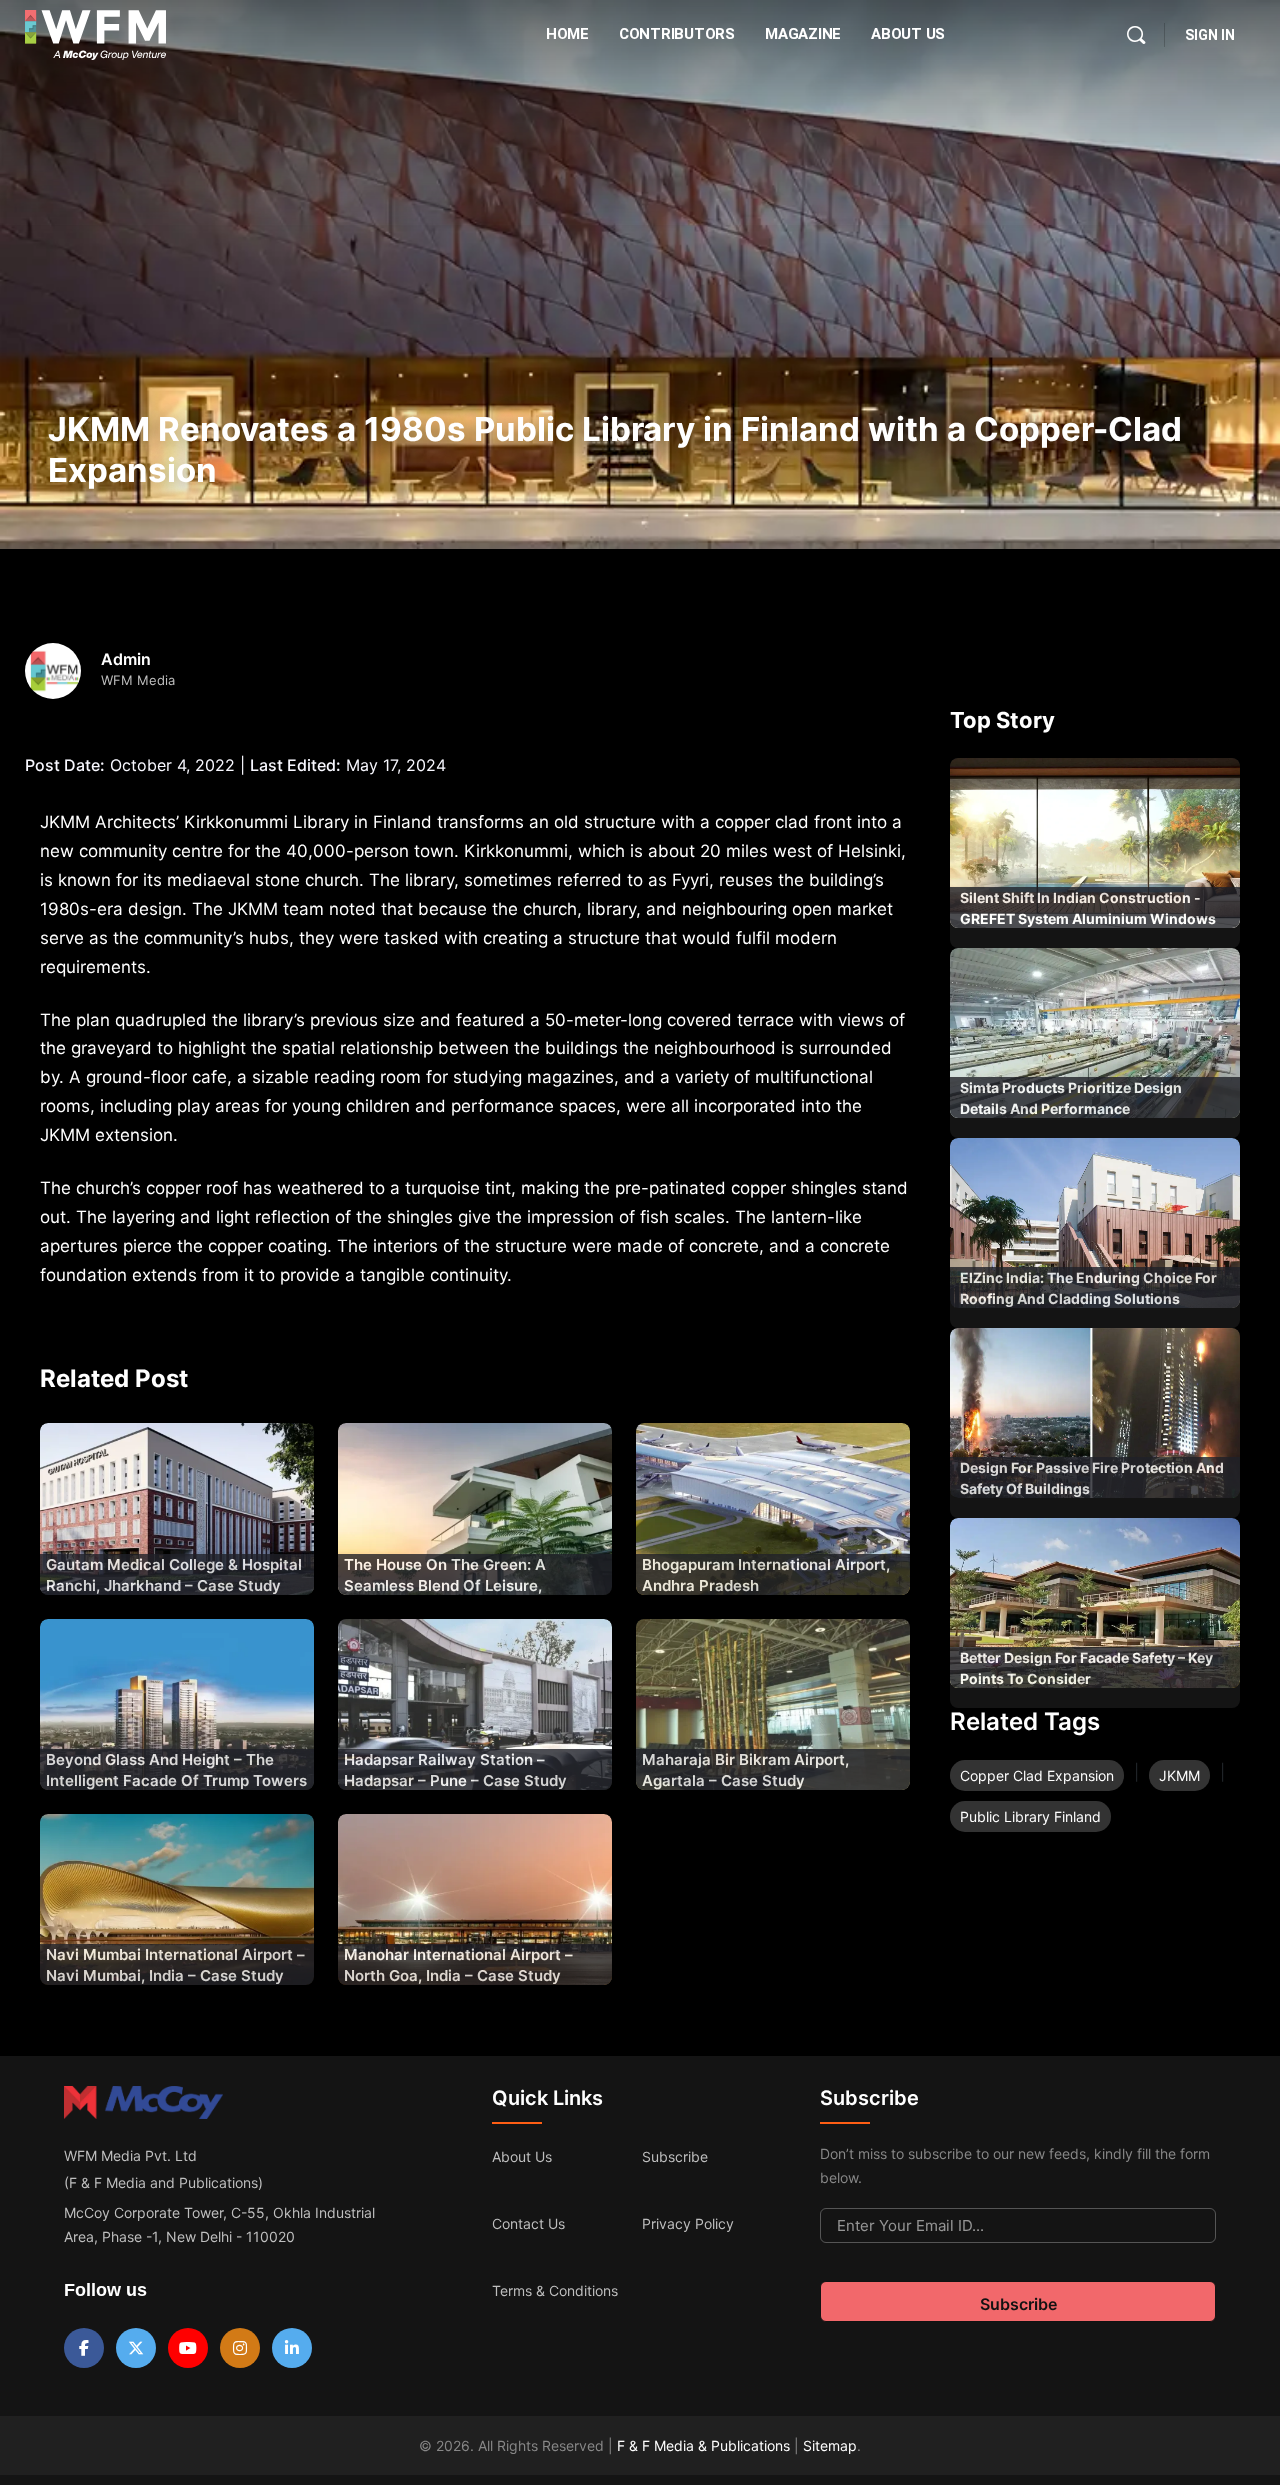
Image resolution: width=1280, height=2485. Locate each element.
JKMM (1179, 1775)
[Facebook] (84, 2348)
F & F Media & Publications (703, 2445)
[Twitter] (136, 2348)
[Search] (1136, 35)
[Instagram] (240, 2348)
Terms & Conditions (555, 2290)
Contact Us (528, 2223)
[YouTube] (188, 2348)
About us (522, 2156)
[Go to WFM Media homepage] (95, 35)
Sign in (1210, 35)
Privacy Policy (688, 2223)
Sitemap (830, 2445)
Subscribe (675, 2156)
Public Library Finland (1030, 1816)
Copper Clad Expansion (1037, 1775)
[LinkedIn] (292, 2348)
